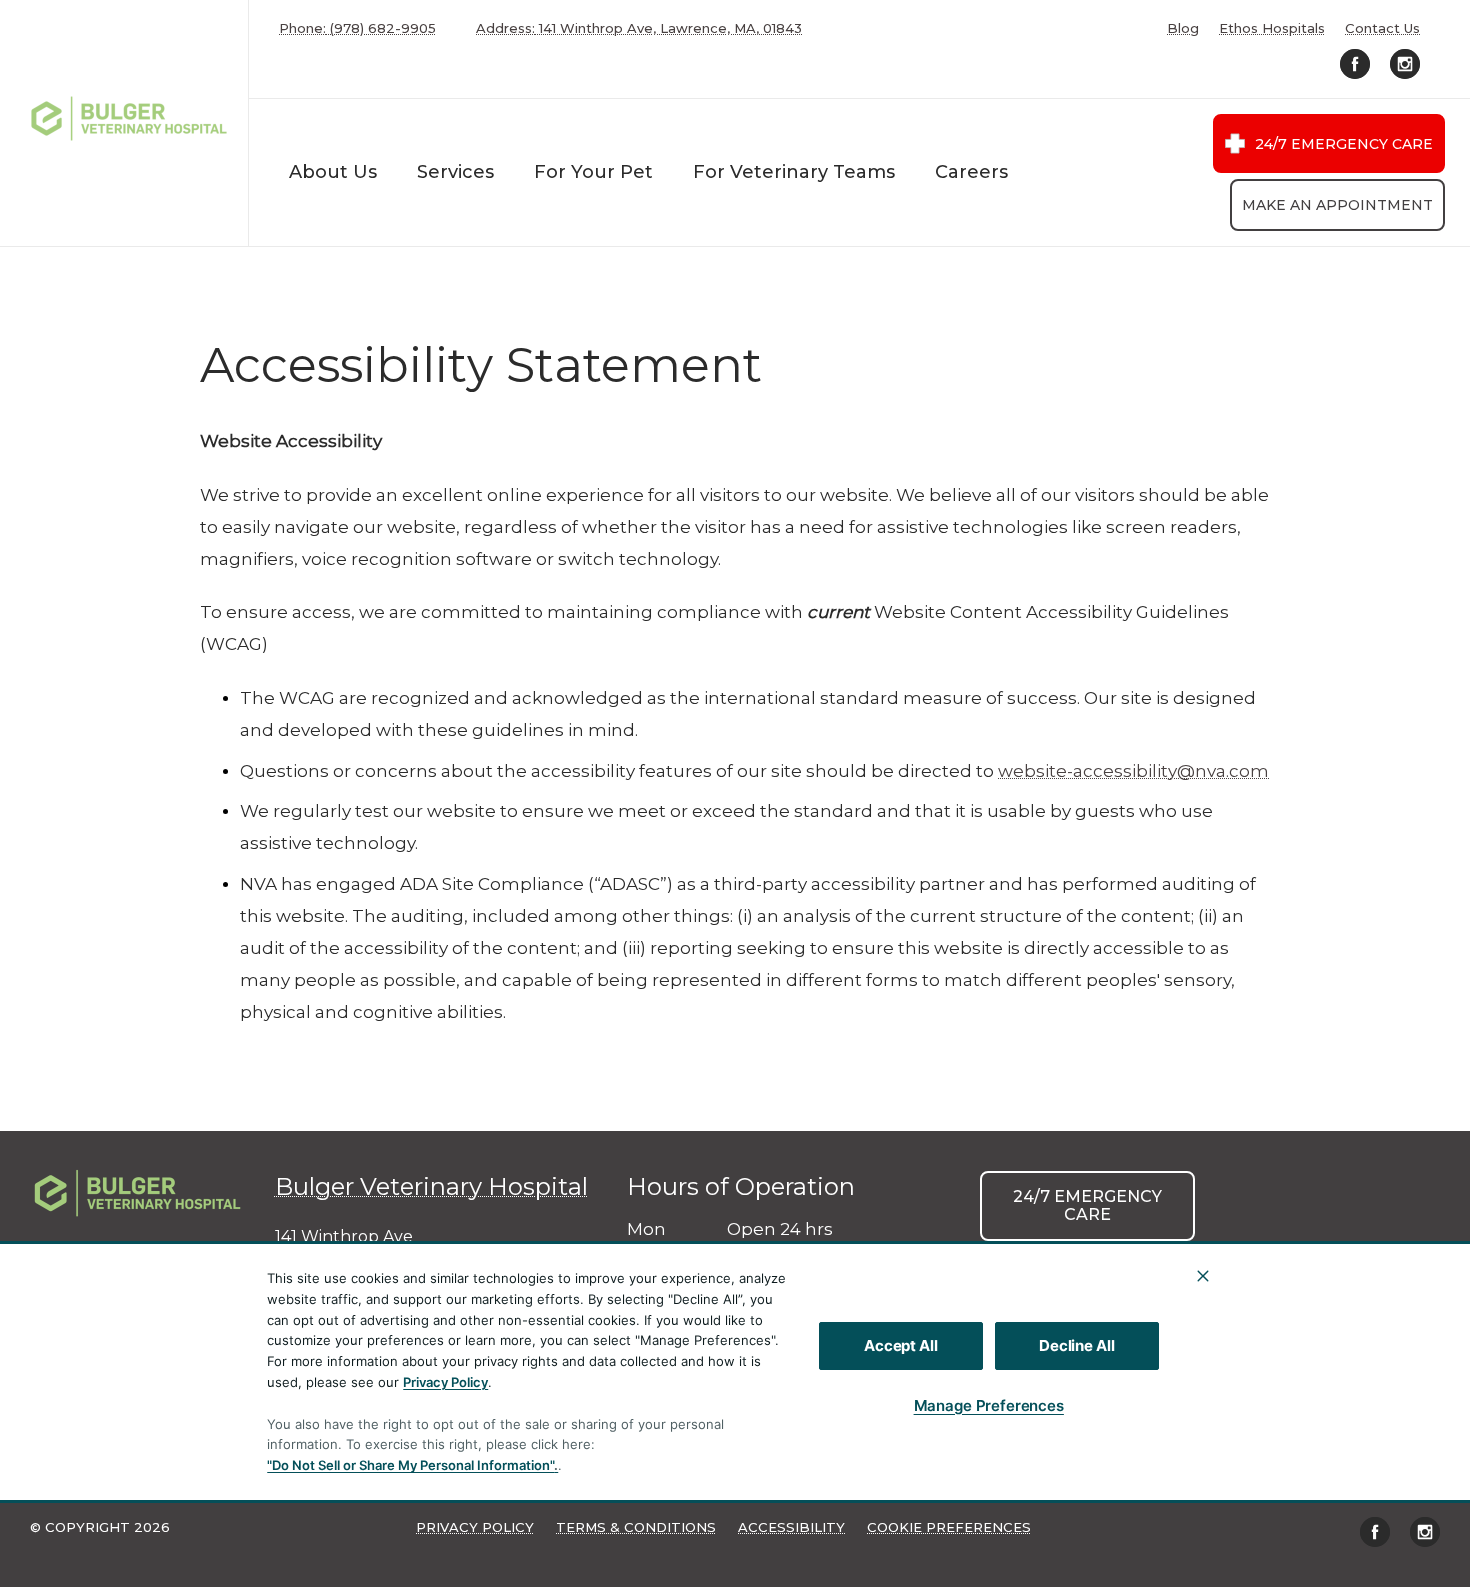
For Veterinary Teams (794, 172)
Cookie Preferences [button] (949, 1527)
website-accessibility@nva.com (1133, 771)
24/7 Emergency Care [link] (1344, 144)
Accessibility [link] (791, 1527)
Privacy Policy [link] (475, 1527)
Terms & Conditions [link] (636, 1527)
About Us (333, 172)
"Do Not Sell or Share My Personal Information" (410, 1465)
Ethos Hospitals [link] (1272, 28)
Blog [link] (1183, 28)
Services (455, 172)
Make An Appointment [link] (1337, 205)
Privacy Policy (445, 1382)
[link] (129, 118)
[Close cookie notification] (1203, 1276)
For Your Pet (593, 172)
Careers (971, 172)
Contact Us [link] (1382, 28)
